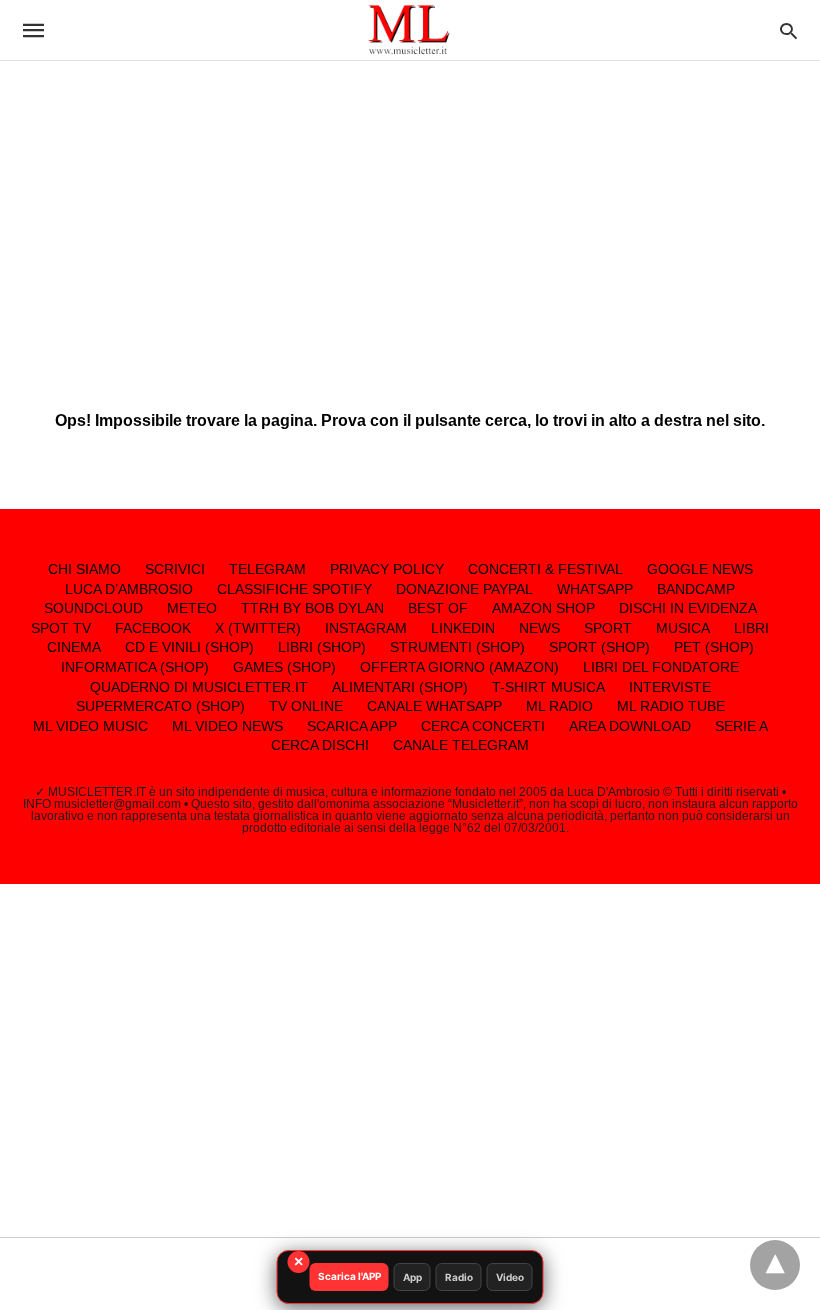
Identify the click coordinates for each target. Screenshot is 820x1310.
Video (510, 1277)
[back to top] (775, 1265)
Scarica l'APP (349, 1276)
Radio (459, 1277)
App (412, 1277)
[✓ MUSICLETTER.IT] (409, 29)
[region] (410, 220)
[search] (788, 30)
